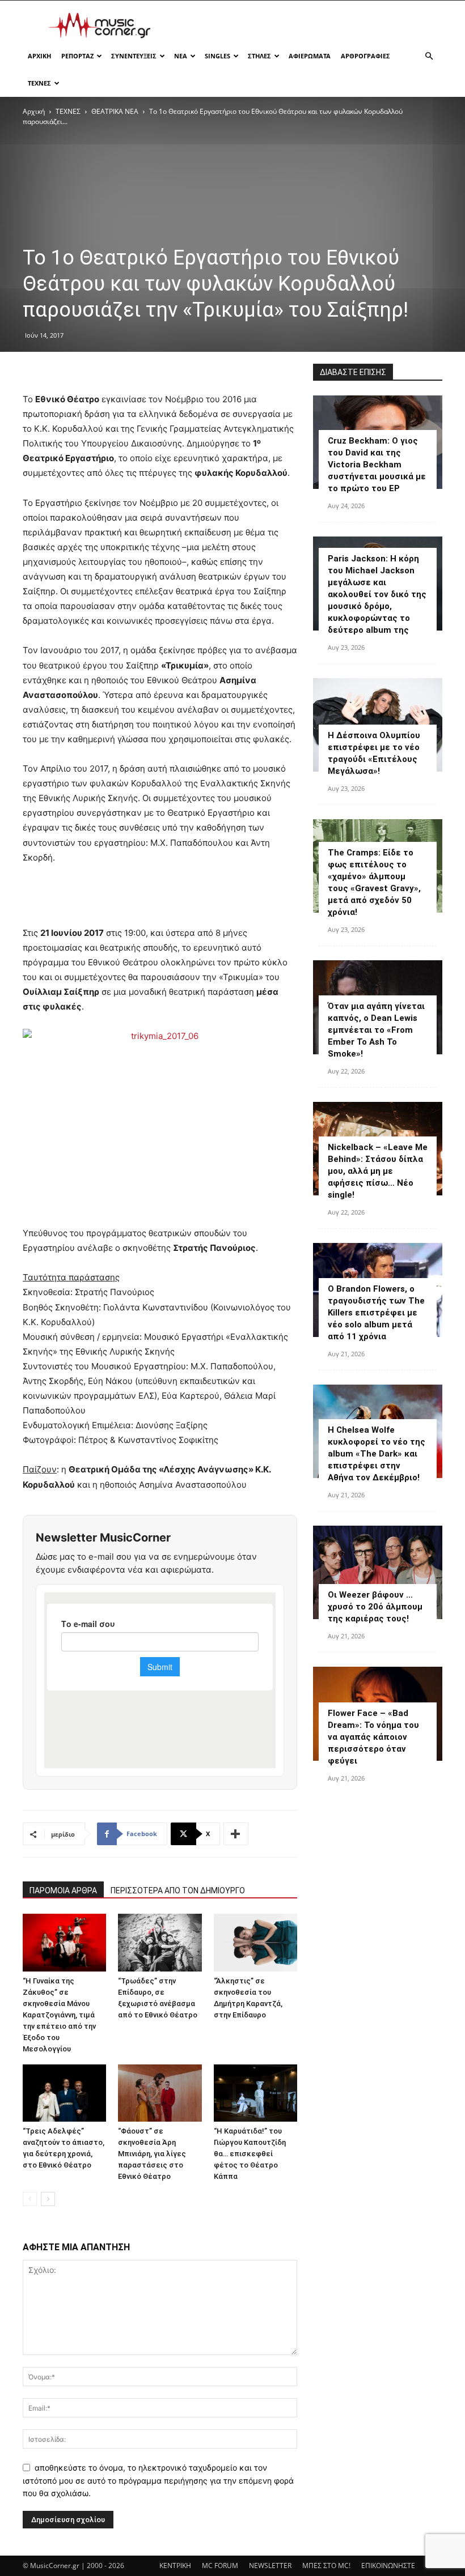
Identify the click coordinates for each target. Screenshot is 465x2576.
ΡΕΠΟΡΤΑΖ (77, 56)
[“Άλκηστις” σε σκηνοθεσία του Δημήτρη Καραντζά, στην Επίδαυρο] (255, 1942)
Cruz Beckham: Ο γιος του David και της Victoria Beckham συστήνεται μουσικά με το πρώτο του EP (377, 465)
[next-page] (48, 2199)
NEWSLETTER (270, 2566)
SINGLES (217, 56)
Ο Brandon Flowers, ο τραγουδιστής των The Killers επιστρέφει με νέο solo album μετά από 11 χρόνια (376, 1313)
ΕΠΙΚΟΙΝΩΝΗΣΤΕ (388, 2566)
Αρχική (34, 111)
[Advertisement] (309, 25)
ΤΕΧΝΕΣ (39, 83)
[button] (429, 56)
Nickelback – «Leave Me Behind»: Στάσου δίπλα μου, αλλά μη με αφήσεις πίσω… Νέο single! (378, 1171)
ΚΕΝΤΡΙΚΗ (175, 2566)
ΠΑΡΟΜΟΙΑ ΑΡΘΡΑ (63, 1891)
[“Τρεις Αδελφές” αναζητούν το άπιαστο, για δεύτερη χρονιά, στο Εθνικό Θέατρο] (64, 2093)
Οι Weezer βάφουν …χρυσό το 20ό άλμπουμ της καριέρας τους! (375, 1607)
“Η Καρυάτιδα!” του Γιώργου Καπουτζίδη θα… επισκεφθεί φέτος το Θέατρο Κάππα (250, 2154)
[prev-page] (30, 2199)
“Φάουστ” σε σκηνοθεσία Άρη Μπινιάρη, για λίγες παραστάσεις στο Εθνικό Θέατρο (152, 2154)
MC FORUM (220, 2566)
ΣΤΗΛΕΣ (259, 56)
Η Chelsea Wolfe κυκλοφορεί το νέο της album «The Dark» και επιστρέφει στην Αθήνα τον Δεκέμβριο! (377, 1454)
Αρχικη (39, 56)
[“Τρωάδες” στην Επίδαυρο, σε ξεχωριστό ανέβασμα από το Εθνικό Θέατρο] (160, 1942)
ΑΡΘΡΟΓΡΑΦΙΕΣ (365, 56)
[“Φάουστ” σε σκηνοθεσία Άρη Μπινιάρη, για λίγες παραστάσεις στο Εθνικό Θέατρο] (160, 2093)
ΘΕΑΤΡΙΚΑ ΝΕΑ (115, 111)
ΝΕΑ (181, 56)
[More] (236, 1834)
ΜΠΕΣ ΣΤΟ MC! (326, 2566)
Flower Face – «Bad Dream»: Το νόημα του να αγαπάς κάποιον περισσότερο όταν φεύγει (373, 1737)
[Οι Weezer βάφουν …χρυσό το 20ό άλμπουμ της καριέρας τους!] (378, 1572)
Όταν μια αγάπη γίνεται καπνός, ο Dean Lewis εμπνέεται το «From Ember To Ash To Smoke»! (376, 1030)
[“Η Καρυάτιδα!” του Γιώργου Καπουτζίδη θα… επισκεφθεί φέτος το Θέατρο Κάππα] (255, 2093)
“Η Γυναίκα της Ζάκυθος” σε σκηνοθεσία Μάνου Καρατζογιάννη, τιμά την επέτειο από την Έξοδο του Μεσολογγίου (59, 2015)
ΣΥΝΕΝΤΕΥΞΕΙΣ (134, 56)
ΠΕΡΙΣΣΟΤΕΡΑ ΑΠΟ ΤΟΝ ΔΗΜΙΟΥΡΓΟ (178, 1891)
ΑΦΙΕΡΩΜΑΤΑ (310, 56)
